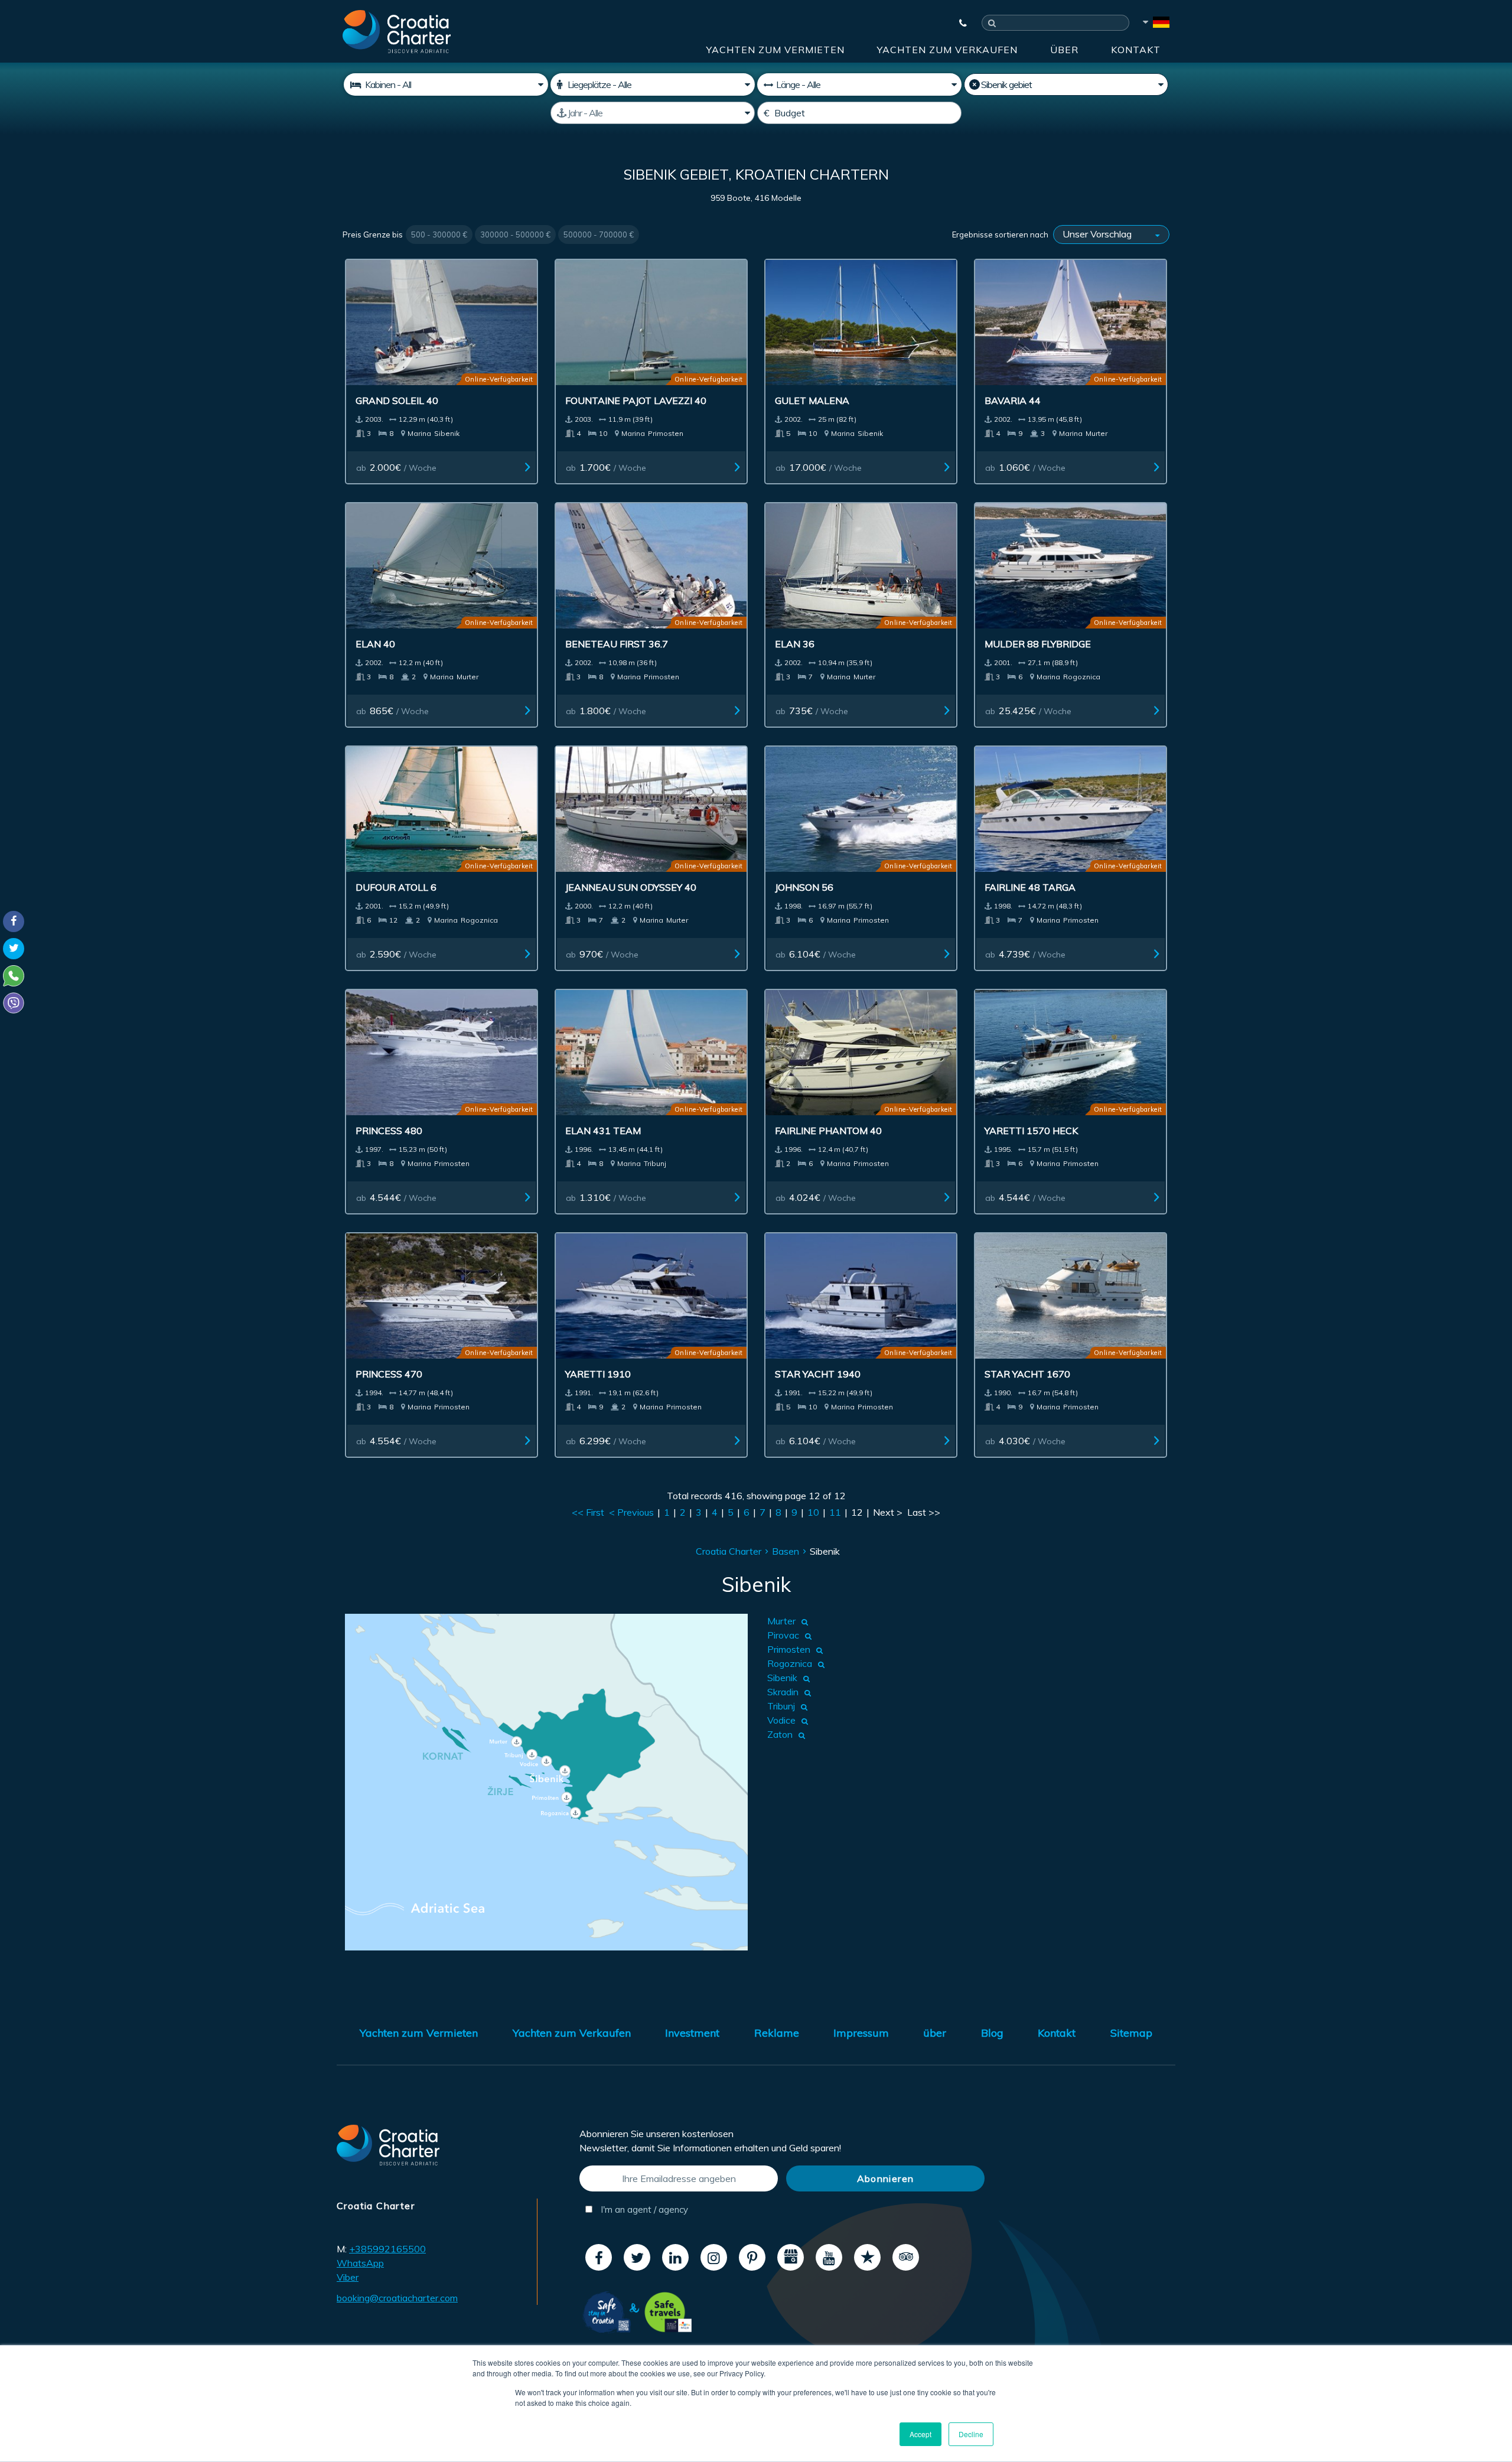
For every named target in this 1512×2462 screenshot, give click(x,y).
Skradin (783, 1692)
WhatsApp (360, 2263)
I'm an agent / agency (643, 2209)
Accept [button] (920, 2434)
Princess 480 (389, 1131)
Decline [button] (971, 2434)
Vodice (781, 1720)
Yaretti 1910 (598, 1374)
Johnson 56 (804, 887)
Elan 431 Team (603, 1131)
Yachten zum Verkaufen (947, 50)
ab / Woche (396, 467)
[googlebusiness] (791, 2257)
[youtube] (829, 2257)
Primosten (789, 1649)
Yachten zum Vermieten (775, 50)
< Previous (631, 1512)
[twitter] (637, 2257)
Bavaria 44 (1013, 400)
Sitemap (1131, 2033)
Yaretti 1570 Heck (1031, 1131)
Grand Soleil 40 (397, 400)
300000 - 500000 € (515, 235)
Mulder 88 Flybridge (1038, 644)
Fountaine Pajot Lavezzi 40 (636, 400)
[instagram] (714, 2257)
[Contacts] (957, 23)
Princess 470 (389, 1374)
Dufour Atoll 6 (396, 887)
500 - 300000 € (439, 235)
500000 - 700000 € (599, 235)
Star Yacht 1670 (1027, 1374)
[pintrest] (752, 2257)
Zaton (780, 1734)
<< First (588, 1512)
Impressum (861, 2033)
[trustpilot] (867, 2257)
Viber (348, 2277)
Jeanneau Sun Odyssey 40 (631, 887)
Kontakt (1136, 50)
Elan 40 (375, 644)
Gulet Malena (812, 400)
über (1064, 50)
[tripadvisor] (906, 2257)
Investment (692, 2033)
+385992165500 (387, 2249)
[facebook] (599, 2257)
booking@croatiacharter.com (397, 2298)
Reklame (777, 2033)
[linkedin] (675, 2257)
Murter (781, 1621)
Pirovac (783, 1635)
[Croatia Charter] (397, 31)
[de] (1155, 24)
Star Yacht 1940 (818, 1374)
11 (835, 1512)
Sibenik (782, 1678)
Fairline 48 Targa (1030, 887)
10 (813, 1512)
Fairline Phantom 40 (828, 1131)
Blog (992, 2033)
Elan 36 (795, 644)
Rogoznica (790, 1663)
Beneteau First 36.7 (617, 644)
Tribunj (781, 1706)
